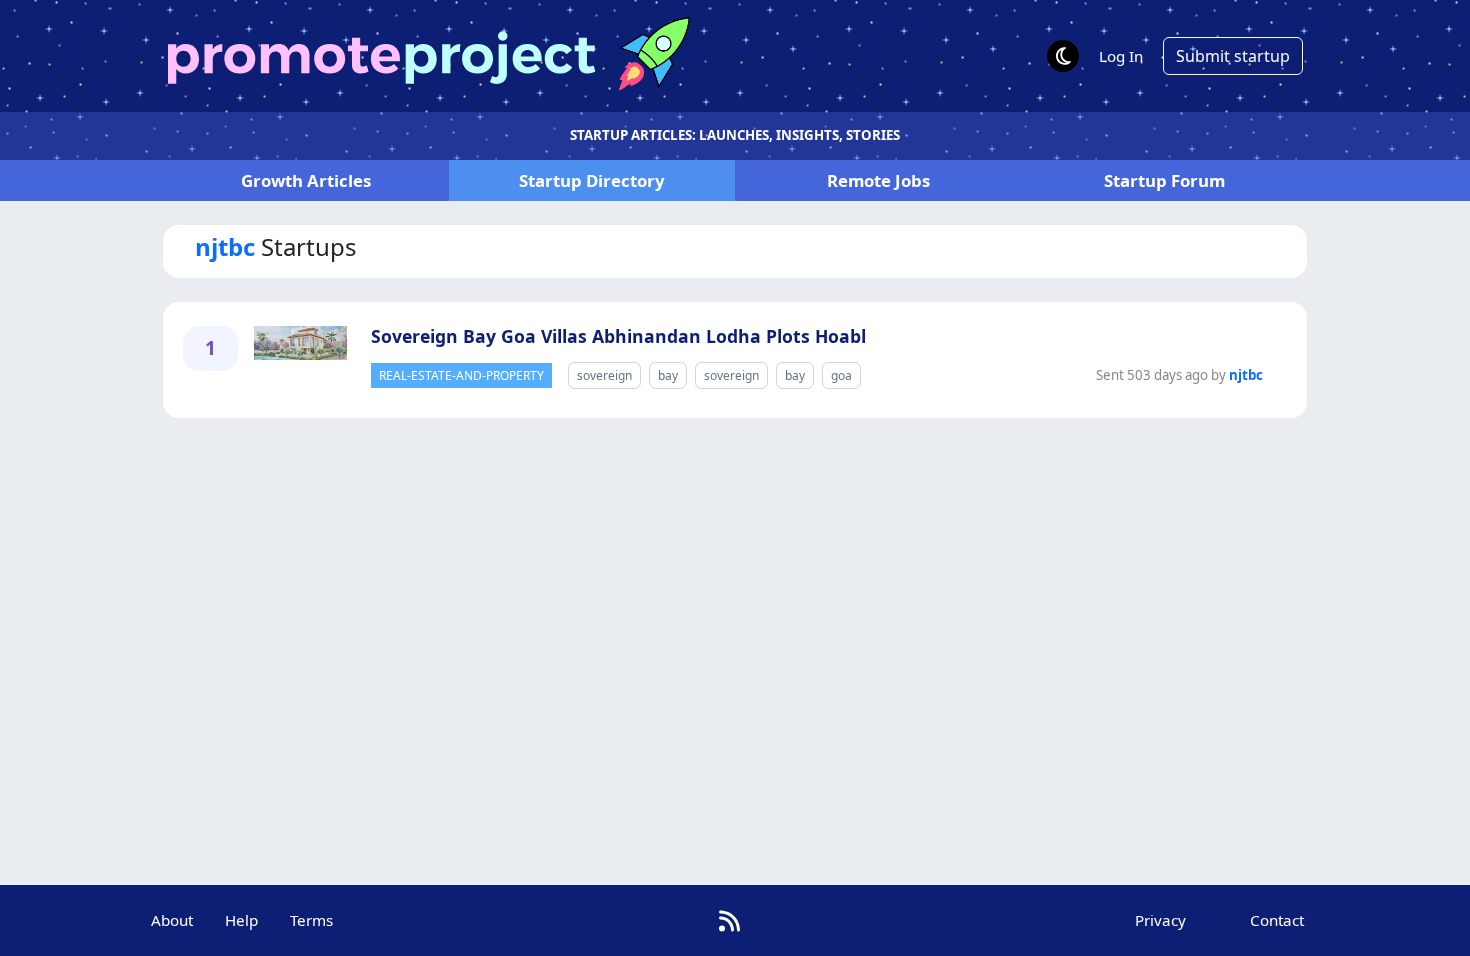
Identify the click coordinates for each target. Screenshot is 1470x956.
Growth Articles (306, 180)
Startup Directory (592, 180)
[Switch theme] (1063, 56)
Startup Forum (1164, 180)
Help (241, 920)
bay (668, 375)
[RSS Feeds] (729, 920)
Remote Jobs (878, 180)
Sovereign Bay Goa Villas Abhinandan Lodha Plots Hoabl (618, 336)
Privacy (1160, 920)
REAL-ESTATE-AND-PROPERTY (461, 375)
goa (841, 375)
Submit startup (1233, 56)
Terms (311, 920)
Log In (1121, 56)
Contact (1277, 920)
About (172, 920)
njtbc (1246, 375)
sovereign (604, 375)
